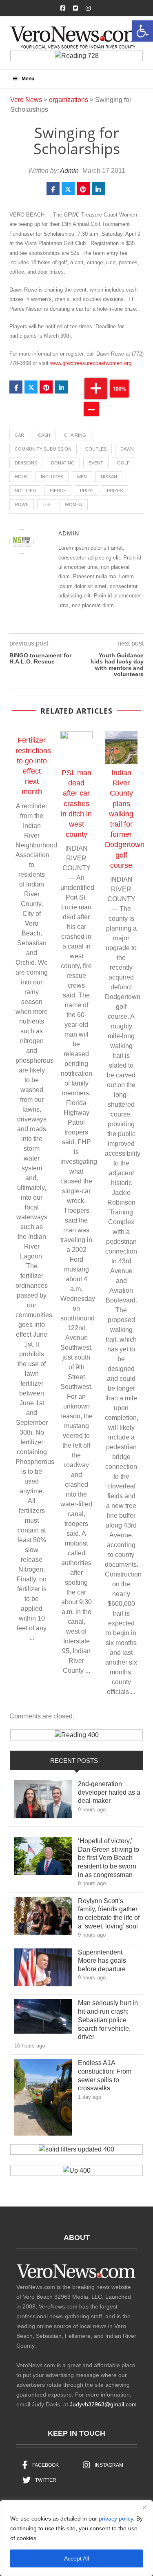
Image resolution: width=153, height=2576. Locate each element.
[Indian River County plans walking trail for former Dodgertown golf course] (121, 747)
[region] (76, 2538)
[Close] (144, 2507)
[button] (142, 31)
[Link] (43, 1801)
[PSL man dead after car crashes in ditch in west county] (77, 747)
